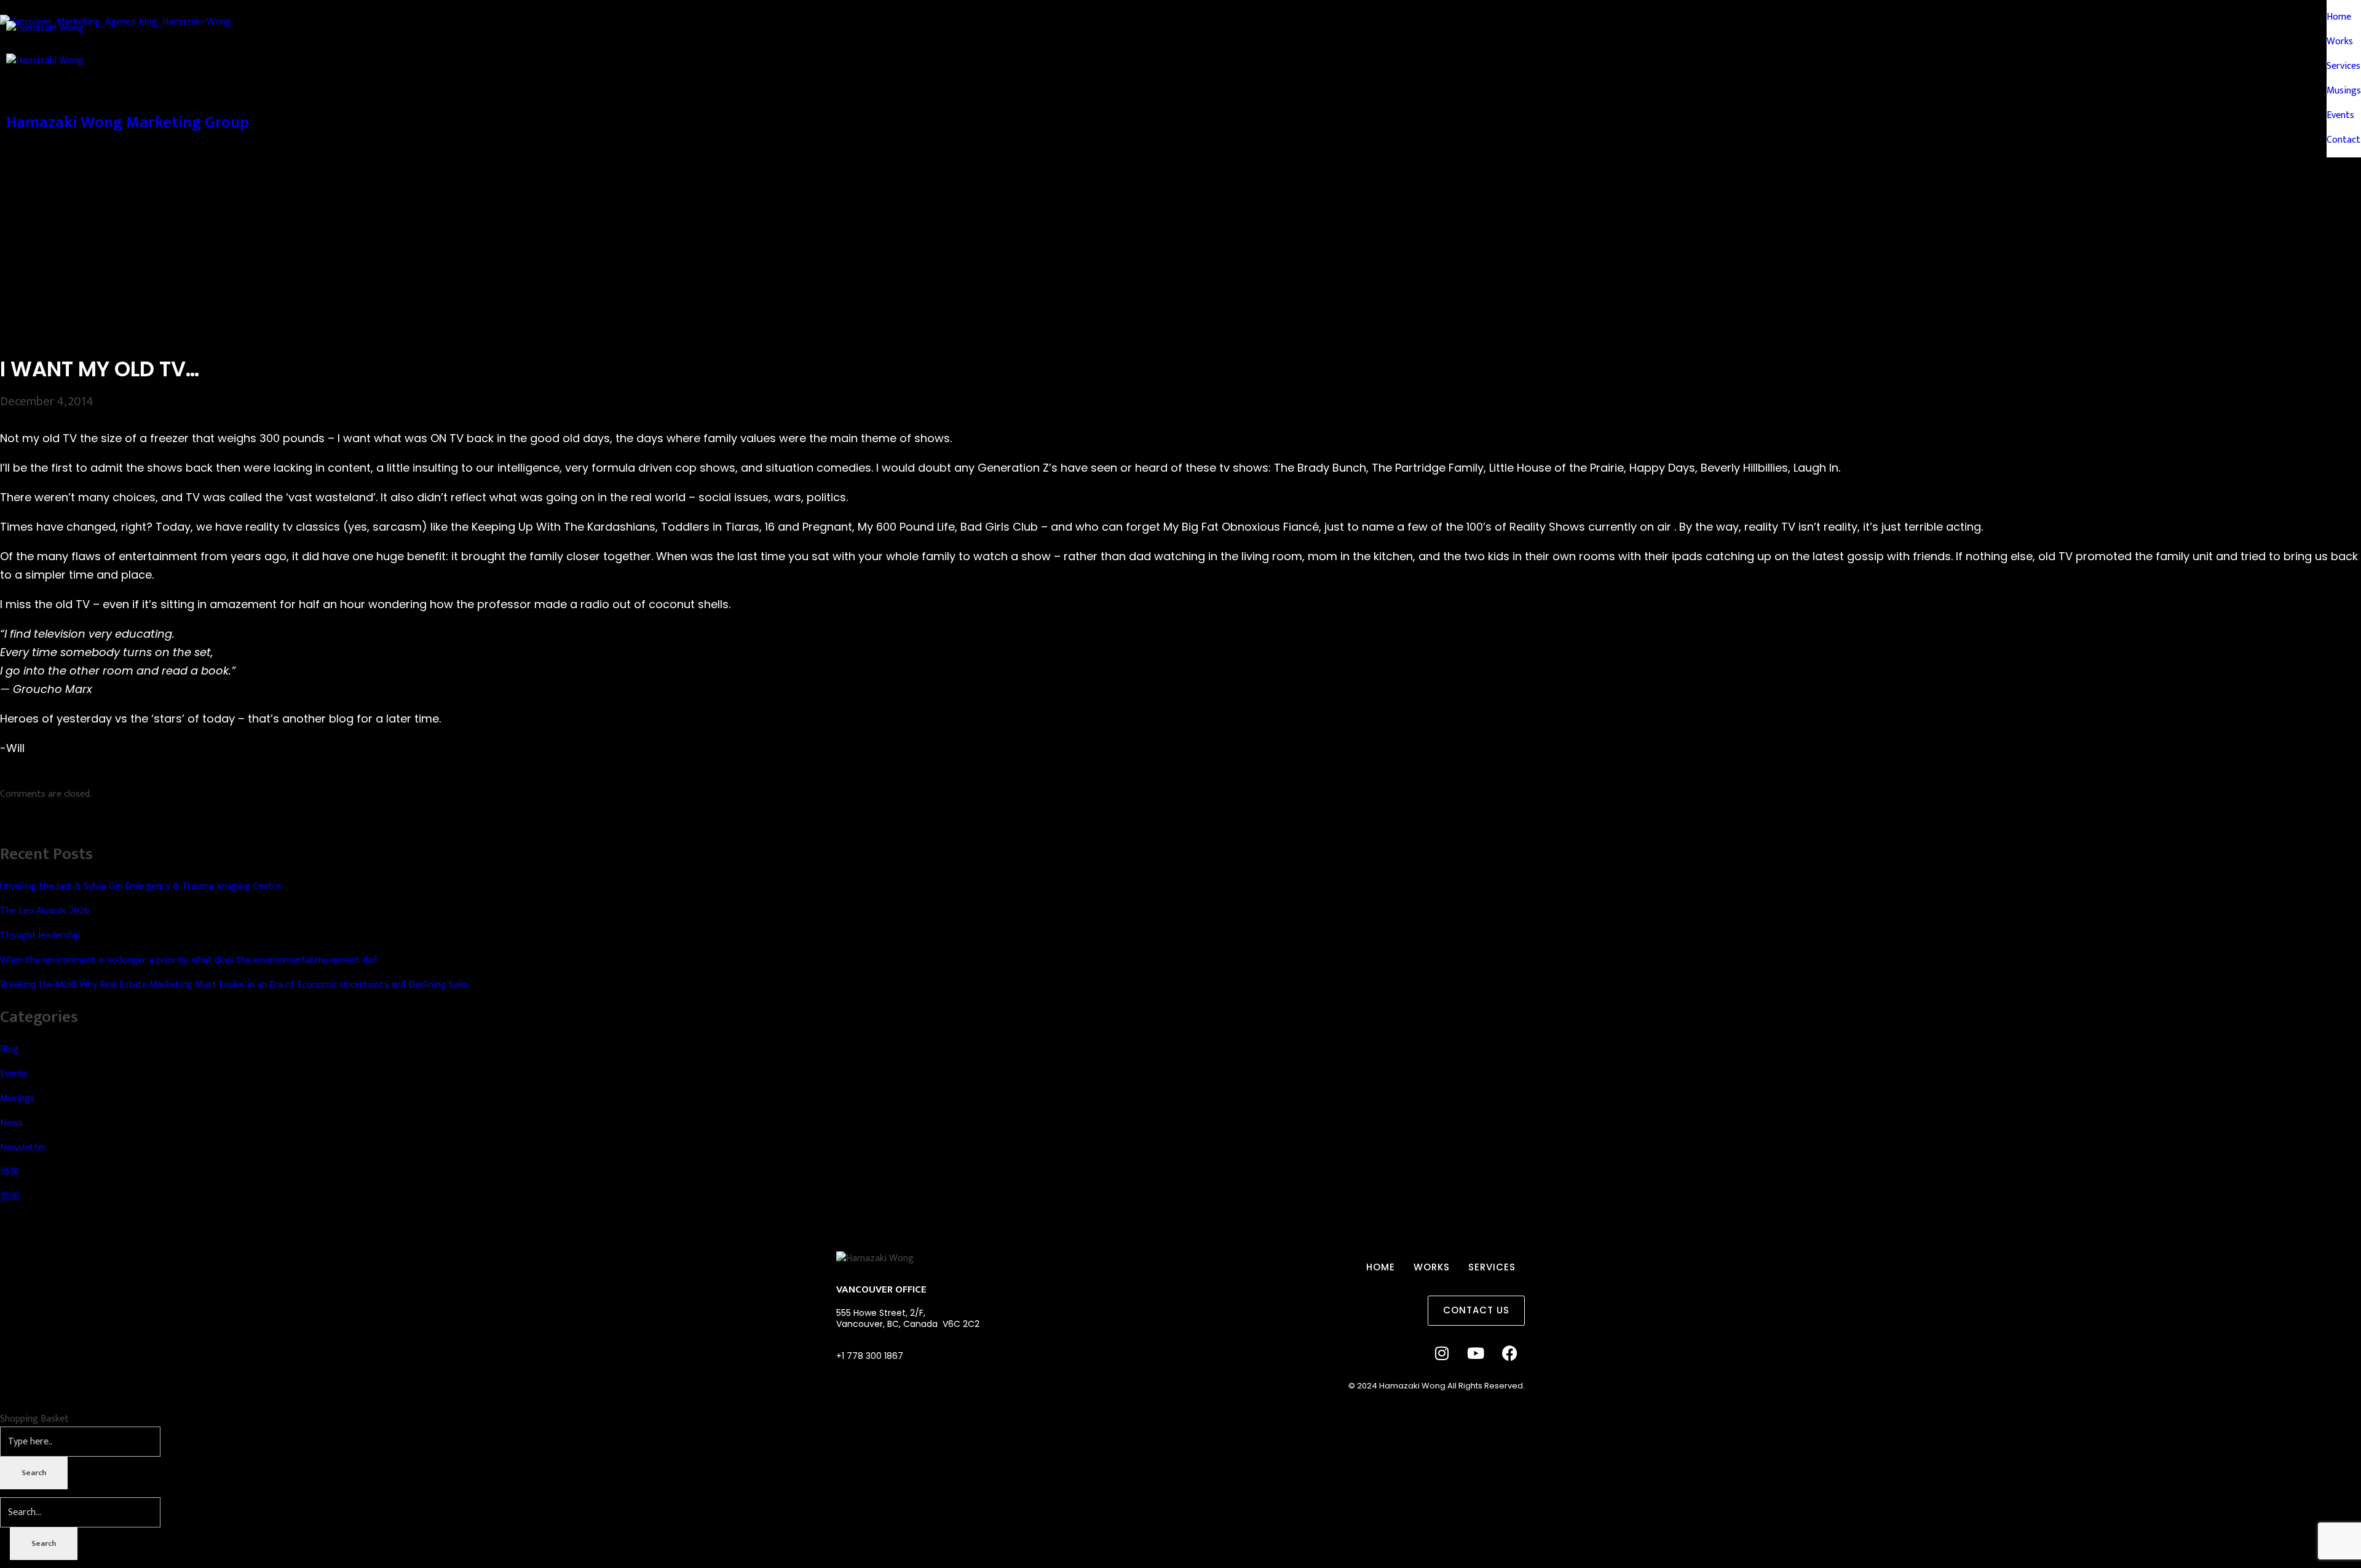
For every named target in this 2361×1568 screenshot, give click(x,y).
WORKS (1432, 1267)
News (11, 1123)
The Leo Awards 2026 (46, 911)
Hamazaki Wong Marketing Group (128, 122)
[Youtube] (1476, 1353)
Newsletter (23, 1148)
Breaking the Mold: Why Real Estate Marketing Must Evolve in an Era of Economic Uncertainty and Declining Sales (235, 985)
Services (1492, 1267)
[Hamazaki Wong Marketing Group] (1180, 37)
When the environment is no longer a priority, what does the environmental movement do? (189, 960)
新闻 (10, 1197)
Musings (17, 1099)
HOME (1381, 1267)
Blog (9, 1049)
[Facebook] (1509, 1353)
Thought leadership (40, 936)
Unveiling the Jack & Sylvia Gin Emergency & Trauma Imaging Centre (142, 886)
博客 (10, 1172)
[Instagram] (1442, 1353)
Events (14, 1074)
